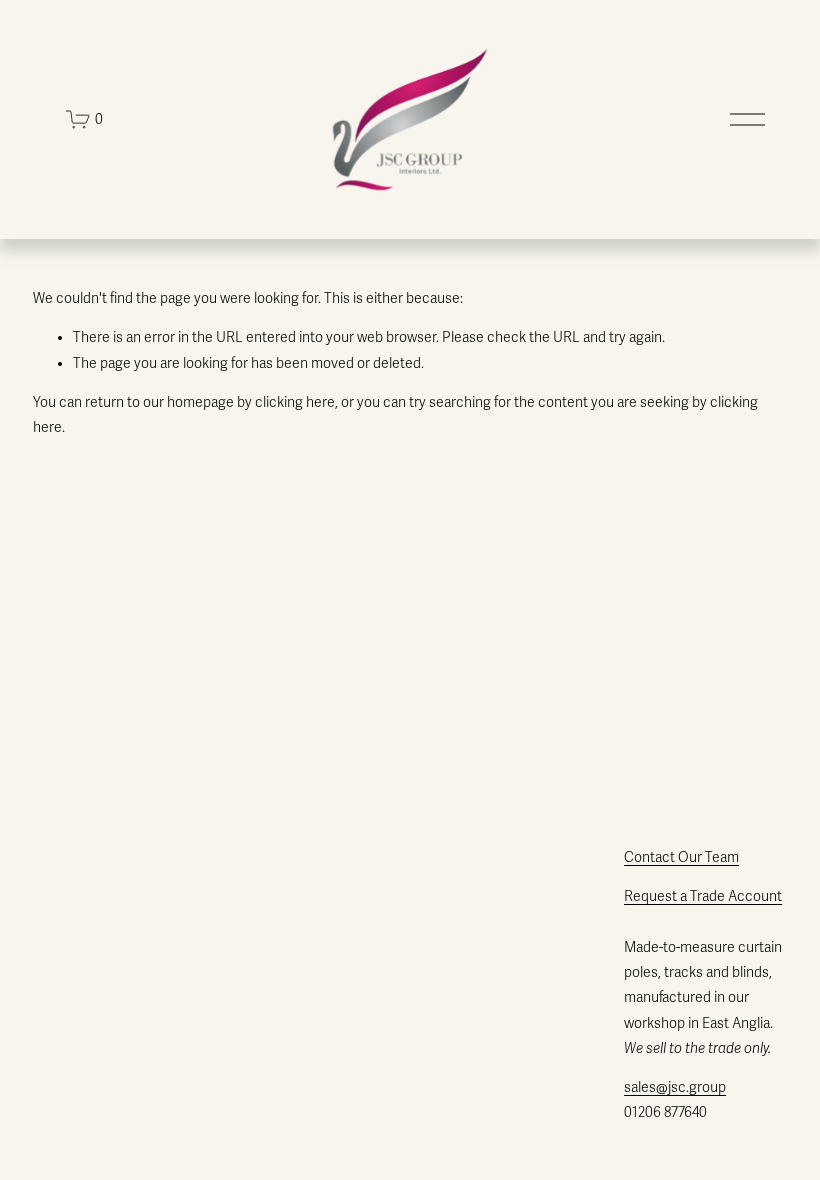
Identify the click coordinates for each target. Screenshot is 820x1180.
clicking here (295, 402)
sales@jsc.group (675, 1087)
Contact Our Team (681, 857)
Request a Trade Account (703, 896)
